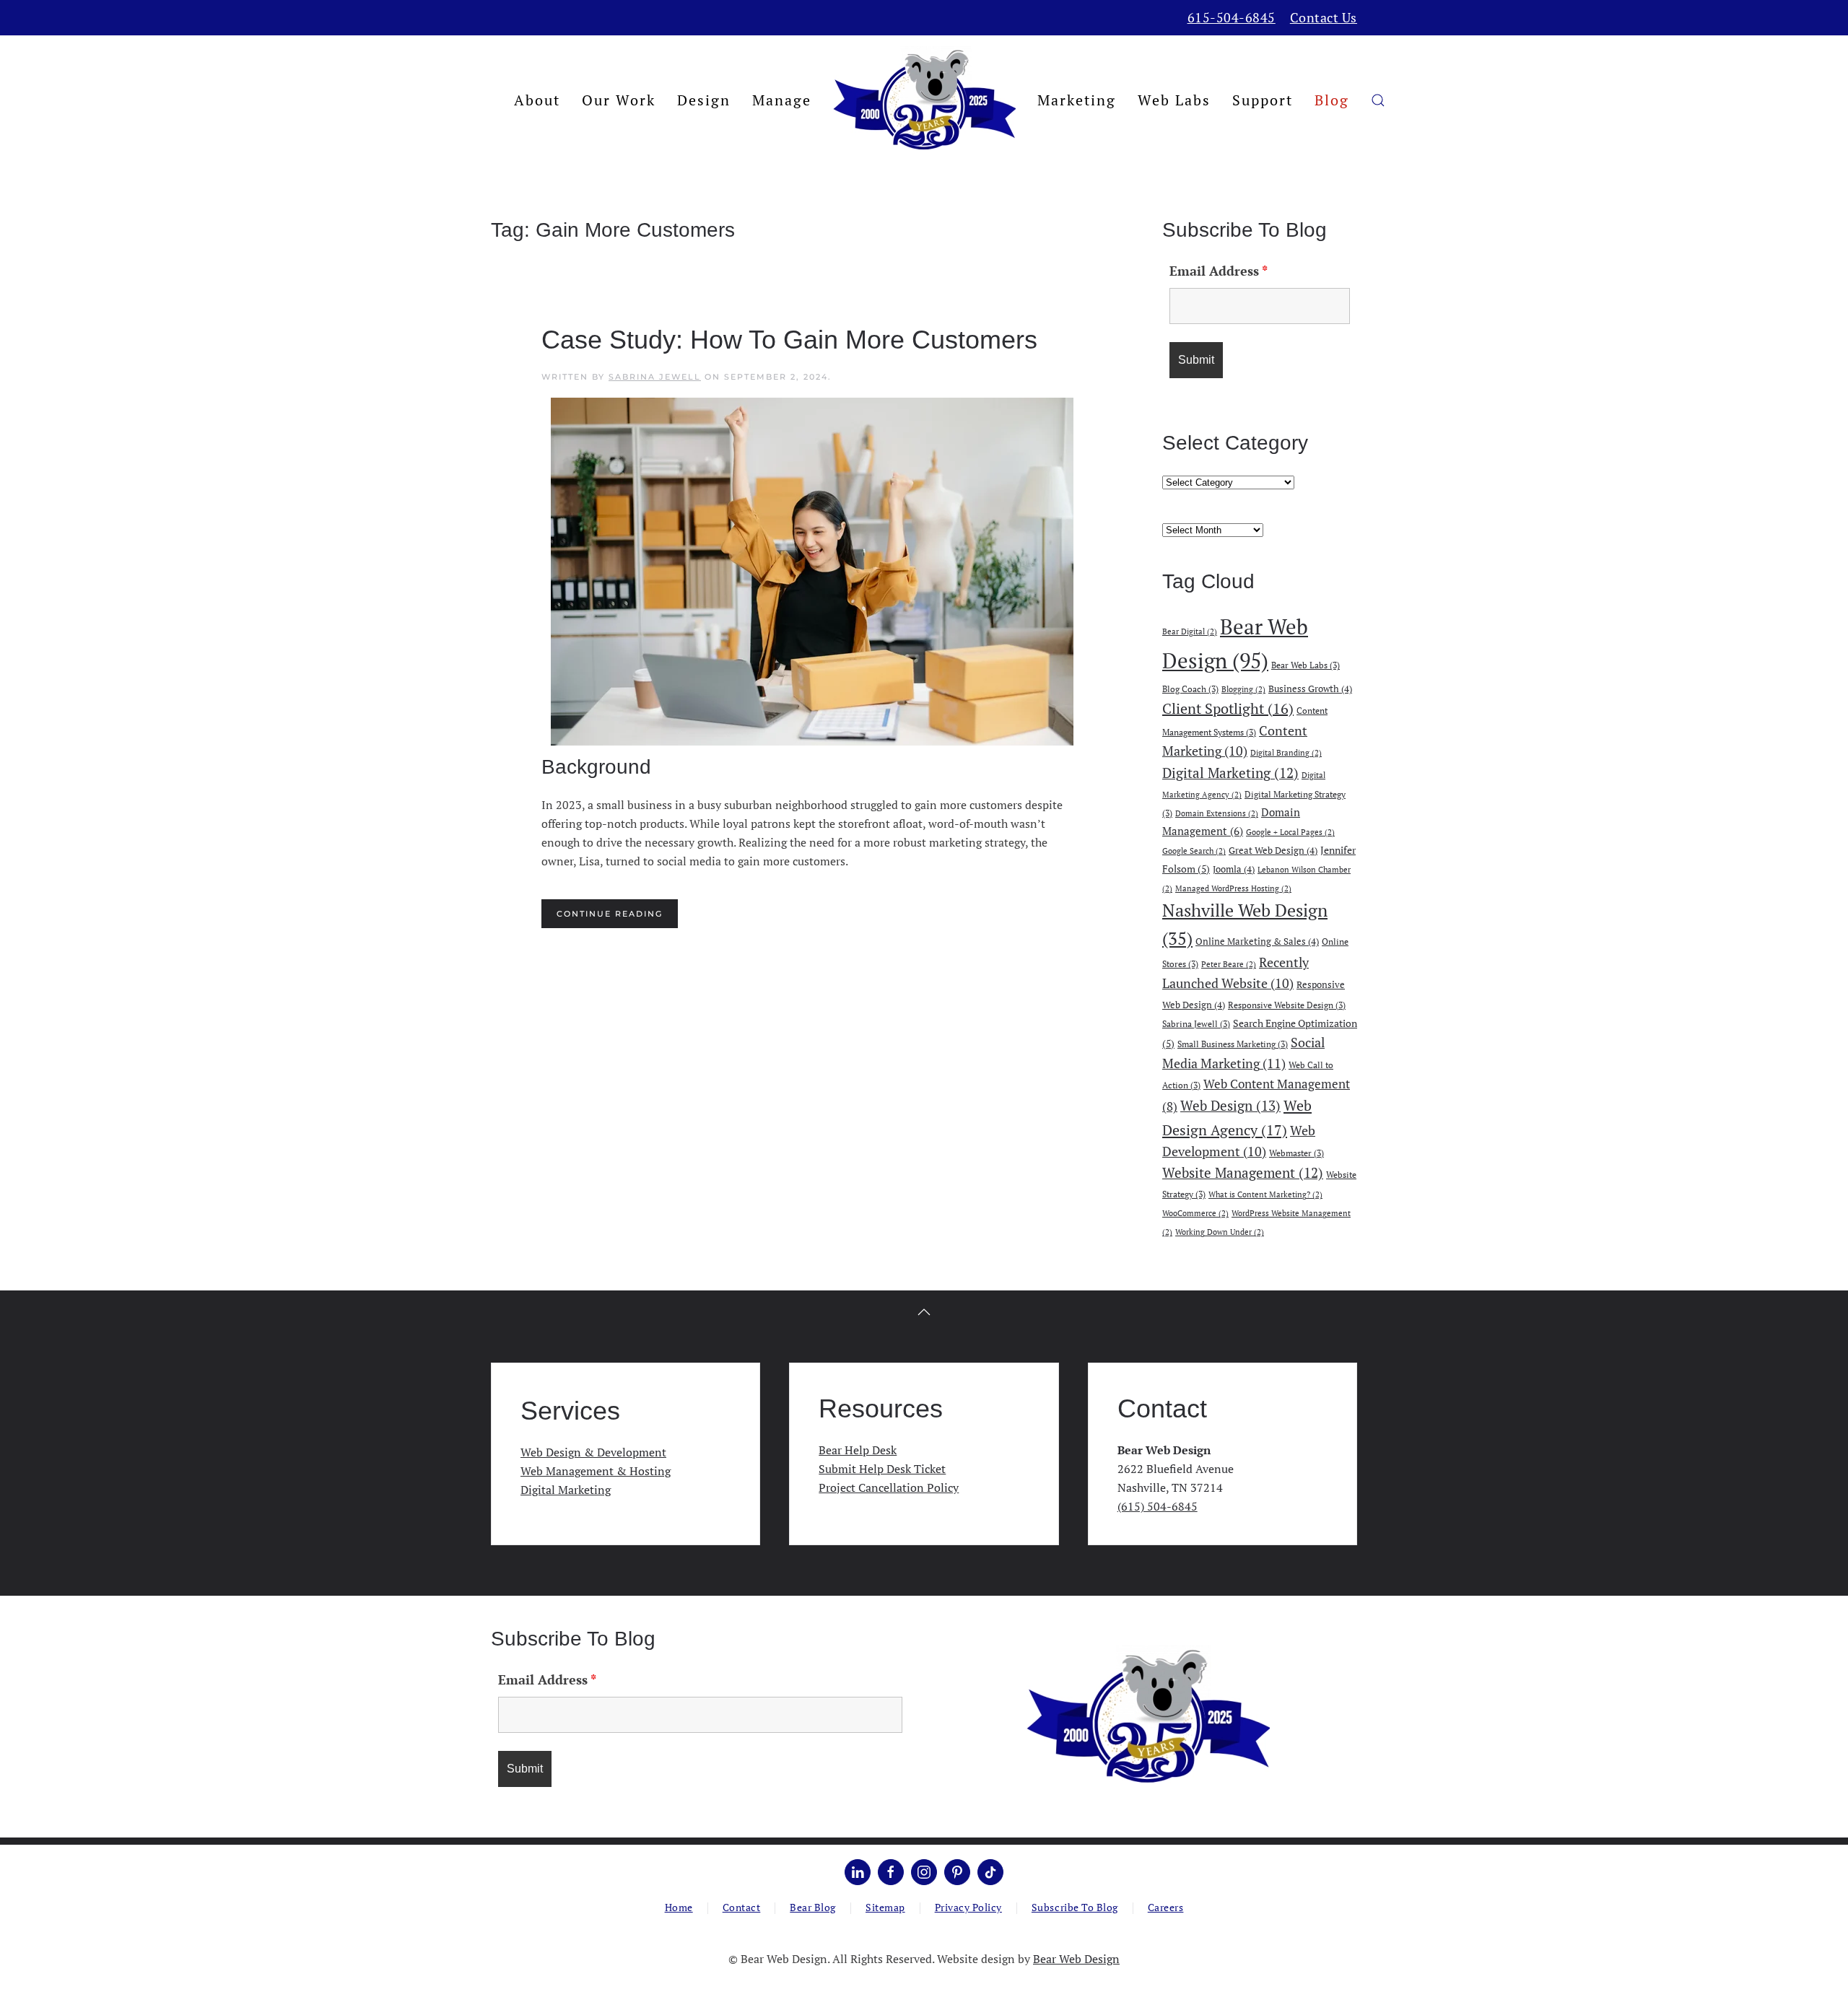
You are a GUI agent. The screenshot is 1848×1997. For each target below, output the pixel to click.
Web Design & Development (593, 1452)
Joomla (1234, 869)
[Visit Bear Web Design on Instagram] (924, 1872)
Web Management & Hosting (596, 1471)
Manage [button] (782, 100)
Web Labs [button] (1174, 100)
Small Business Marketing (1233, 1044)
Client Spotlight (1228, 708)
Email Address (1219, 271)
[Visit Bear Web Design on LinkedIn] (858, 1872)
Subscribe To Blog (1075, 1907)
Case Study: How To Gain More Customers (789, 340)
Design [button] (704, 100)
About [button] (537, 100)
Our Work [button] (619, 100)
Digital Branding (1286, 753)
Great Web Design (1273, 850)
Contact (742, 1907)
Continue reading (610, 914)
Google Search (1194, 851)
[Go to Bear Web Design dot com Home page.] (1148, 1716)
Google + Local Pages (1290, 832)
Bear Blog (813, 1907)
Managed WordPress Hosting (1233, 888)
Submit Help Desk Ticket (882, 1469)
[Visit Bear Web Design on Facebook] (891, 1872)
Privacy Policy (968, 1907)
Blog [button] (1332, 100)
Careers (1166, 1907)
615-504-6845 (1232, 17)
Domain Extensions (1217, 813)
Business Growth (1310, 689)
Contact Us (1324, 17)
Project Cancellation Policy (889, 1487)
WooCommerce (1195, 1213)
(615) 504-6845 (1158, 1506)
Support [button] (1263, 100)
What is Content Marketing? (1265, 1194)
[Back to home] (924, 100)
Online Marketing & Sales (1257, 941)
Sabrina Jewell (655, 377)
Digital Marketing (1230, 773)
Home (679, 1907)
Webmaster (1296, 1153)
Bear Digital (1190, 632)
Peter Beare (1229, 964)
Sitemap (885, 1907)
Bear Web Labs (1306, 665)
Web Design (1230, 1105)
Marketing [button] (1077, 100)
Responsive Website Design (1287, 1005)
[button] (1378, 100)
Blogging (1243, 689)
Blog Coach (1190, 689)
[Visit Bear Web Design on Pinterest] (957, 1872)
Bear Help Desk (858, 1450)
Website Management (1243, 1173)
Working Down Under (1220, 1232)
